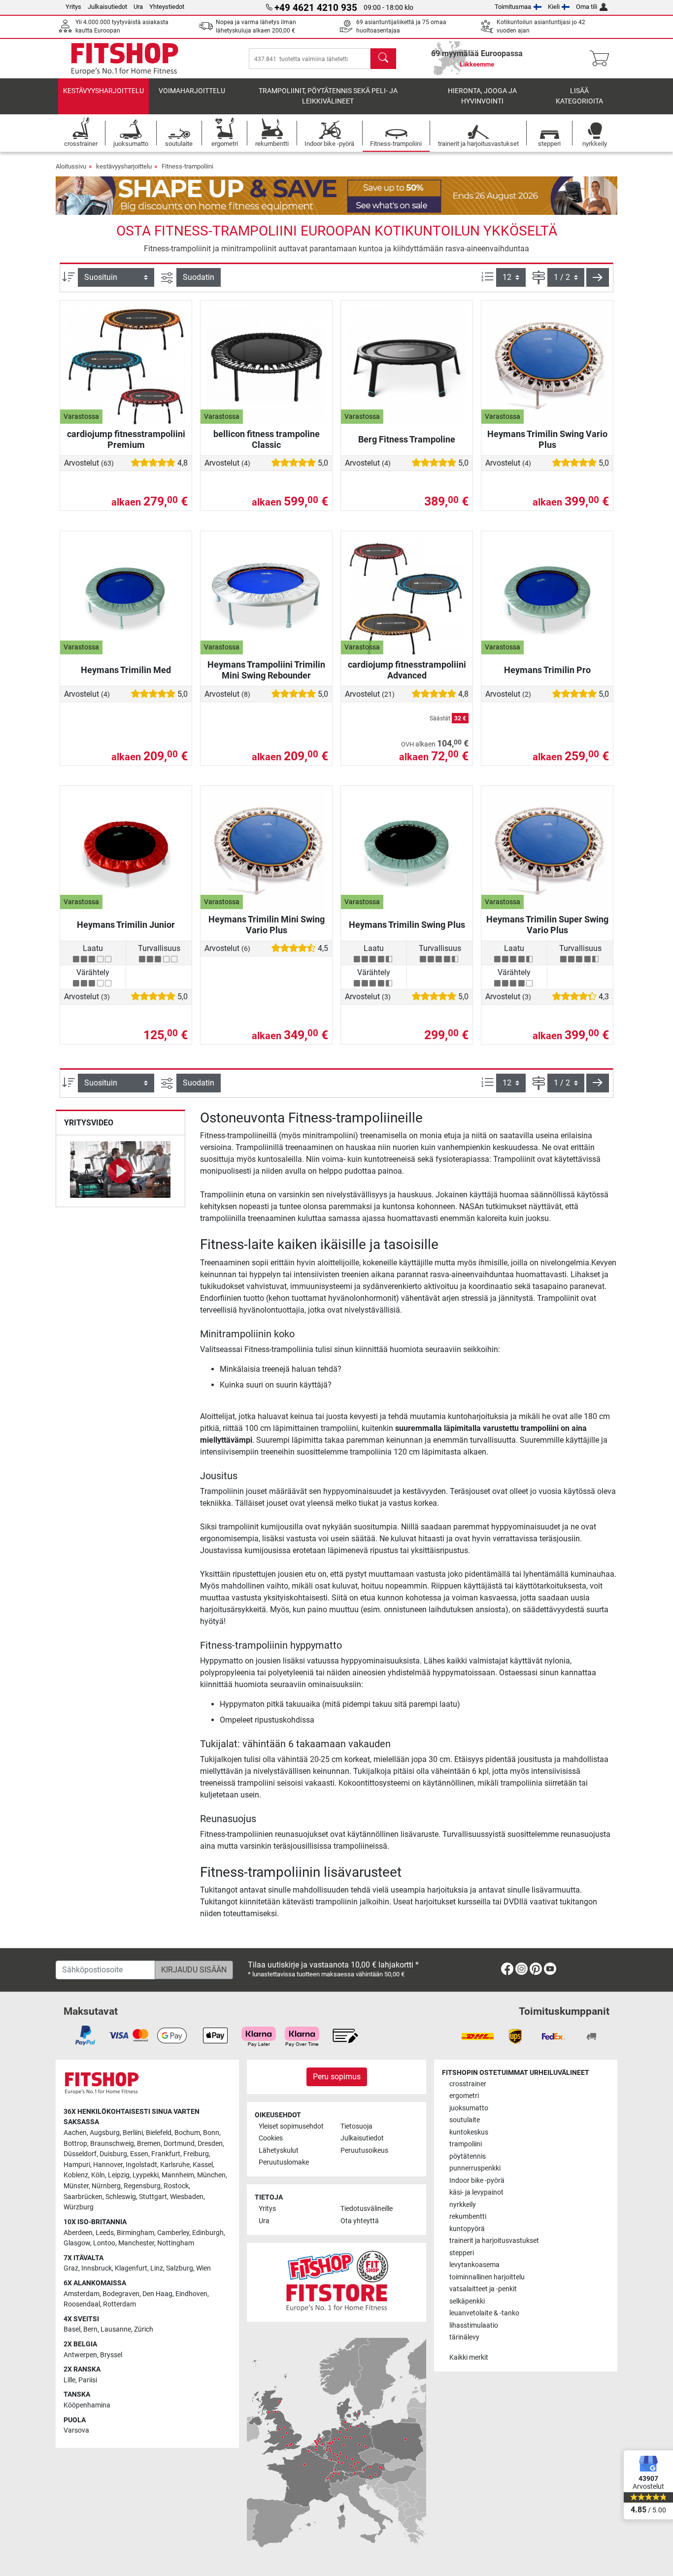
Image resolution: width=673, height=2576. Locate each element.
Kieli (554, 7)
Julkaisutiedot (107, 7)
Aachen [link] (75, 2133)
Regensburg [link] (142, 2186)
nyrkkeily (463, 2205)
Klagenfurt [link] (131, 2268)
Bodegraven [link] (121, 2294)
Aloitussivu (71, 166)
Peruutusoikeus (364, 2151)
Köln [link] (98, 2175)
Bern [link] (90, 2329)
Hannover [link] (108, 2165)
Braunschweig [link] (112, 2144)
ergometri (464, 2096)
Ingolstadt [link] (141, 2165)
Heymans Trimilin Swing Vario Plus (547, 439)
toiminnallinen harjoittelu (487, 2277)
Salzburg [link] (180, 2268)
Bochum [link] (187, 2133)
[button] (598, 277)
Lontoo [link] (104, 2243)
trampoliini (466, 2144)
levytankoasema (474, 2265)
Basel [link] (72, 2329)
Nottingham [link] (176, 2243)
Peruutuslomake (284, 2162)
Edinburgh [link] (208, 2233)
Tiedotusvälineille (367, 2209)
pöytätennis (468, 2156)
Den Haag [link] (157, 2294)
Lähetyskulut (279, 2151)
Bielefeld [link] (159, 2133)
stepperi (462, 2253)
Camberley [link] (173, 2233)
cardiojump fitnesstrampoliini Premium (126, 439)
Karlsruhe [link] (175, 2165)
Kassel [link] (203, 2165)
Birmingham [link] (135, 2233)
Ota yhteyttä (360, 2221)
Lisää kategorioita (579, 96)
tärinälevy (464, 2337)
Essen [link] (139, 2154)
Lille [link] (69, 2380)
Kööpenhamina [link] (87, 2405)
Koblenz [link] (76, 2175)
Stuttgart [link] (153, 2197)
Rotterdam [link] (119, 2304)
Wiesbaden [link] (187, 2197)
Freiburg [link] (196, 2154)
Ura (138, 7)
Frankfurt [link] (166, 2154)
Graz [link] (71, 2268)
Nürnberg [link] (106, 2186)
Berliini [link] (133, 2133)
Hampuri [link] (77, 2165)
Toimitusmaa (513, 7)
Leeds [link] (105, 2233)
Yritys (73, 7)
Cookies (271, 2138)
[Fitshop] (125, 58)
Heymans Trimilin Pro (547, 670)
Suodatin (199, 277)
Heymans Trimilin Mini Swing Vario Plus (267, 925)
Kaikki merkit (469, 2357)
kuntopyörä (467, 2229)
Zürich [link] (144, 2329)
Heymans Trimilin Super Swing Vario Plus (547, 925)
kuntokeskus (469, 2132)
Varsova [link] (76, 2430)
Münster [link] (76, 2186)
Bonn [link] (211, 2133)
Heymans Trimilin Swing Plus (407, 925)
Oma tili (587, 7)
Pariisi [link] (88, 2380)
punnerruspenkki (475, 2168)
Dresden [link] (210, 2144)
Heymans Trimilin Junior (126, 925)
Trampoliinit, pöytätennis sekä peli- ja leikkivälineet (328, 96)
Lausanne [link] (116, 2329)
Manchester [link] (136, 2243)
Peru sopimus (337, 2077)
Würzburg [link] (79, 2207)
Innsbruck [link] (97, 2268)
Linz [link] (157, 2268)
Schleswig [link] (121, 2197)
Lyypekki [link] (146, 2175)
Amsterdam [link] (82, 2294)
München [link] (211, 2175)
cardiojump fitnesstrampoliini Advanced (407, 670)
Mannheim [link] (178, 2175)
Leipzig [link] (119, 2175)
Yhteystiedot (167, 7)
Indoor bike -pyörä (477, 2181)
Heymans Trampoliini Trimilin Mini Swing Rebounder (266, 670)
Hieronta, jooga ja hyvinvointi (482, 96)
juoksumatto (469, 2108)
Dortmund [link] (179, 2144)
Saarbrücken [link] (83, 2197)
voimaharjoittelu (192, 91)
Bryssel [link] (111, 2355)
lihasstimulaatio (474, 2325)
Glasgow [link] (77, 2243)
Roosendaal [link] (82, 2304)
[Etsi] (383, 59)
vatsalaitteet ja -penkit (483, 2289)
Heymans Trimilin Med (126, 670)
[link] (507, 1971)
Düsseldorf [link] (80, 2154)
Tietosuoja (356, 2126)
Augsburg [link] (105, 2133)
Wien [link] (203, 2268)
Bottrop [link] (75, 2144)
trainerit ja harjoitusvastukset (494, 2241)
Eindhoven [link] (191, 2294)
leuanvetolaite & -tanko (484, 2313)
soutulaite (465, 2120)
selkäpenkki (467, 2301)
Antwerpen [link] (80, 2355)
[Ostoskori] (602, 59)
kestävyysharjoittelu (103, 91)
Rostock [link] (176, 2186)
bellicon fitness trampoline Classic (267, 439)
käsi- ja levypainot (476, 2192)
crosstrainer (468, 2084)
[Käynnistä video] (120, 1171)
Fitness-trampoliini (187, 166)
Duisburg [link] (113, 2154)
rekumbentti (468, 2217)
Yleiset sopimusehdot (291, 2126)
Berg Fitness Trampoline (407, 439)
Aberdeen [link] (78, 2233)
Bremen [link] (149, 2144)
